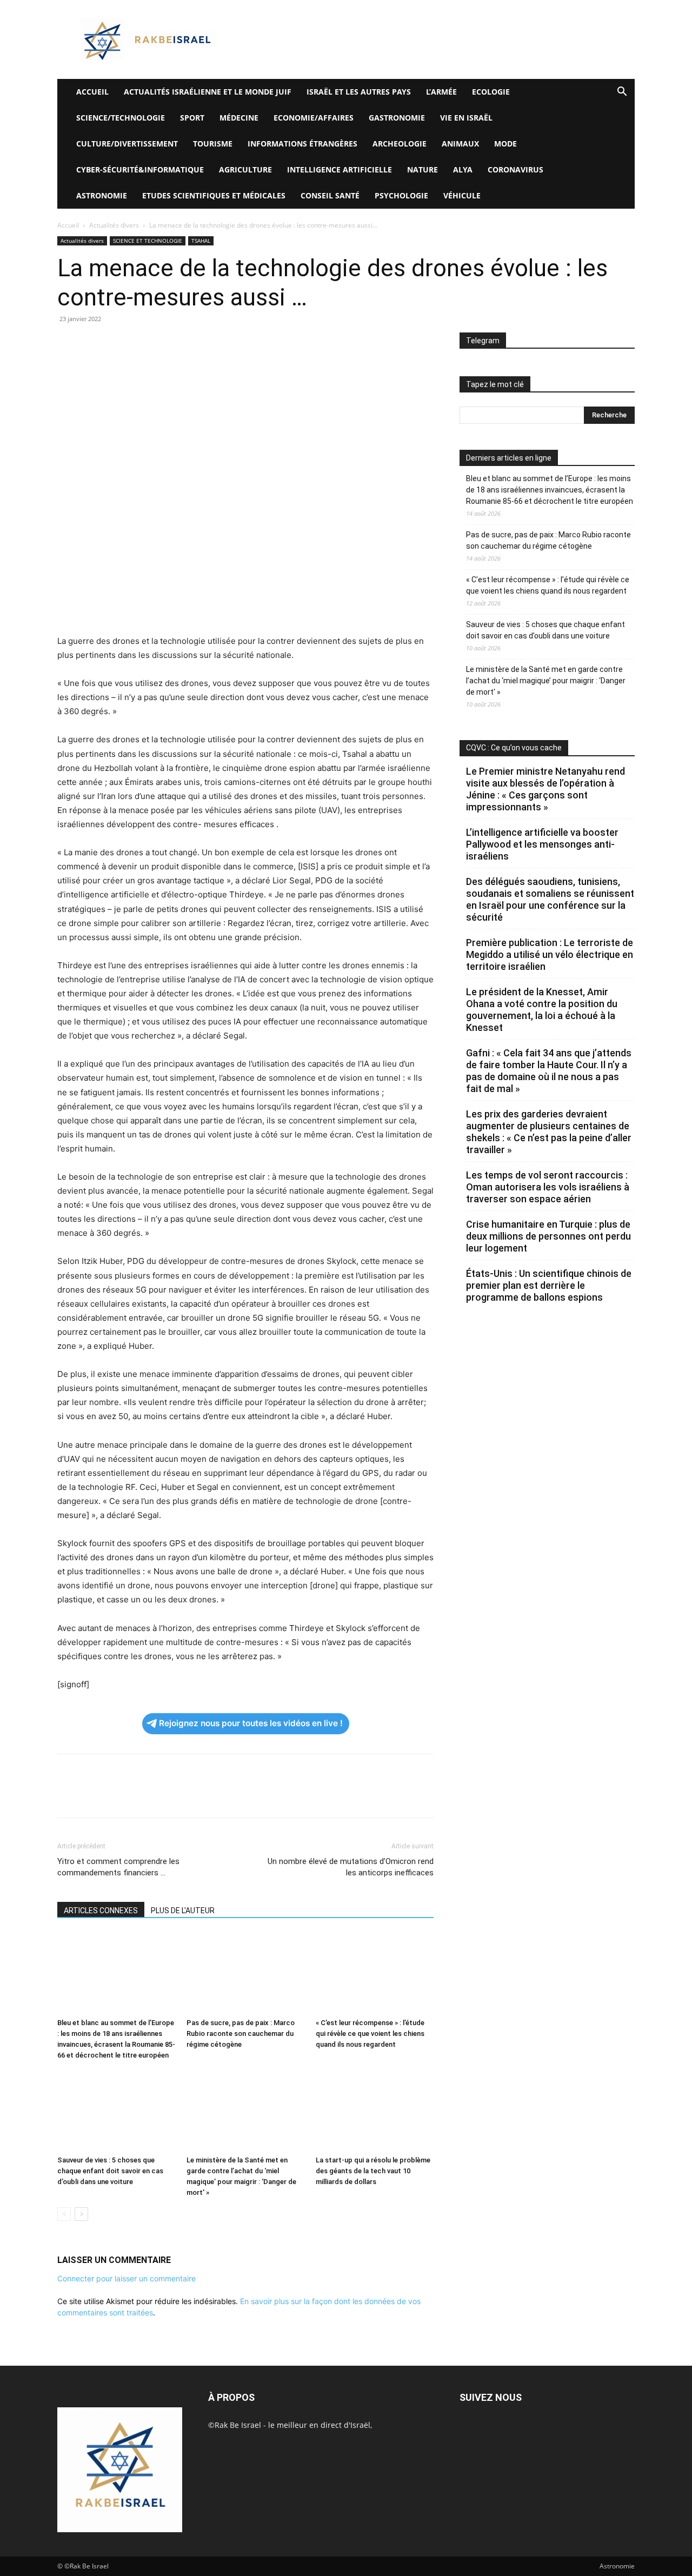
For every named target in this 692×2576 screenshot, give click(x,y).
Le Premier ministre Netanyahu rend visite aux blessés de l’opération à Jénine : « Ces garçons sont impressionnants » (545, 789)
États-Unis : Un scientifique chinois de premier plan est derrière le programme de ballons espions (549, 1285)
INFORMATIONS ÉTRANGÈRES (302, 144)
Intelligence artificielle (340, 169)
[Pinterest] (118, 343)
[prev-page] (64, 2214)
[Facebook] (68, 343)
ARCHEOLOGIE (400, 144)
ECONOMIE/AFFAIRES (314, 118)
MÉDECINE (239, 118)
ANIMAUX (460, 144)
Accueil (68, 225)
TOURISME (213, 144)
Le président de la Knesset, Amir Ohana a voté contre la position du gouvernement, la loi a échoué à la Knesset (542, 1010)
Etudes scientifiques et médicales (214, 195)
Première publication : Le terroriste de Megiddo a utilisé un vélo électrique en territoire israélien (550, 954)
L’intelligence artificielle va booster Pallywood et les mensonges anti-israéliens (542, 844)
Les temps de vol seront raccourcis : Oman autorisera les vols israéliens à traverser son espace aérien (548, 1187)
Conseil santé (330, 195)
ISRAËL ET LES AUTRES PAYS (359, 92)
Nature (422, 169)
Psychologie (401, 195)
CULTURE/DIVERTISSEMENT (127, 144)
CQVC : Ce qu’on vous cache (514, 748)
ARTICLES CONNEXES (101, 1911)
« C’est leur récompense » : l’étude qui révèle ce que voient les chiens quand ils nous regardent (370, 2033)
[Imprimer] (168, 343)
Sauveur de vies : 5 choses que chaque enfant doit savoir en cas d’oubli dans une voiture (110, 2171)
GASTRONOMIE (397, 118)
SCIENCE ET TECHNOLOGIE (148, 241)
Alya (463, 169)
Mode (505, 144)
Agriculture (245, 169)
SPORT (192, 118)
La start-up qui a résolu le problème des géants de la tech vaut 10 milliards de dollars (373, 2171)
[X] (93, 343)
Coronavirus (515, 169)
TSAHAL (201, 241)
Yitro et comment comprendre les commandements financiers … (118, 1867)
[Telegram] (192, 343)
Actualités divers (114, 225)
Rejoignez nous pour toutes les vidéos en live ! (251, 1723)
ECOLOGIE (491, 92)
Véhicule (462, 195)
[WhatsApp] (143, 343)
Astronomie (102, 195)
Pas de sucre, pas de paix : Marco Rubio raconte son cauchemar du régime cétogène (241, 2033)
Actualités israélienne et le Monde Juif (208, 92)
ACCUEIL (92, 92)
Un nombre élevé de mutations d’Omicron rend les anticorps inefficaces (351, 1867)
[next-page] (81, 2214)
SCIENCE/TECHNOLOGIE (121, 118)
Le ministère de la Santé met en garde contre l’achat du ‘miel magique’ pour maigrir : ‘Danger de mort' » (546, 681)
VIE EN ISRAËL (466, 118)
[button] (622, 93)
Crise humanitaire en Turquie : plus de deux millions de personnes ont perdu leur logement (548, 1236)
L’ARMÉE (441, 92)
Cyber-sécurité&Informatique (140, 169)
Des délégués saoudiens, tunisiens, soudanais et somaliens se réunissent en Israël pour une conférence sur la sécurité (550, 899)
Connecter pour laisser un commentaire (127, 2278)
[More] (218, 343)
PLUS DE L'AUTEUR (183, 1911)
